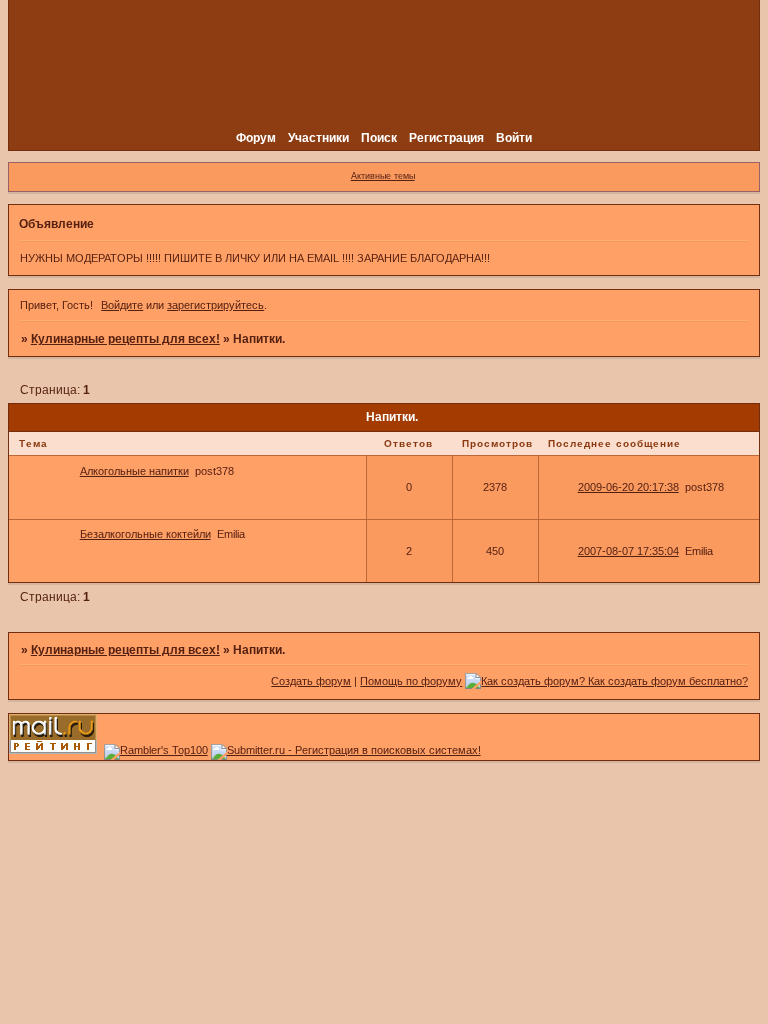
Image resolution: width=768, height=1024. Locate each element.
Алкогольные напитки (134, 471)
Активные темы (383, 176)
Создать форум (311, 681)
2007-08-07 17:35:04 (628, 551)
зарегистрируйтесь (215, 305)
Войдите (122, 305)
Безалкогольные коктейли (145, 534)
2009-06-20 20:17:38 (628, 487)
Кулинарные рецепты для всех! (125, 339)
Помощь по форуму (411, 681)
